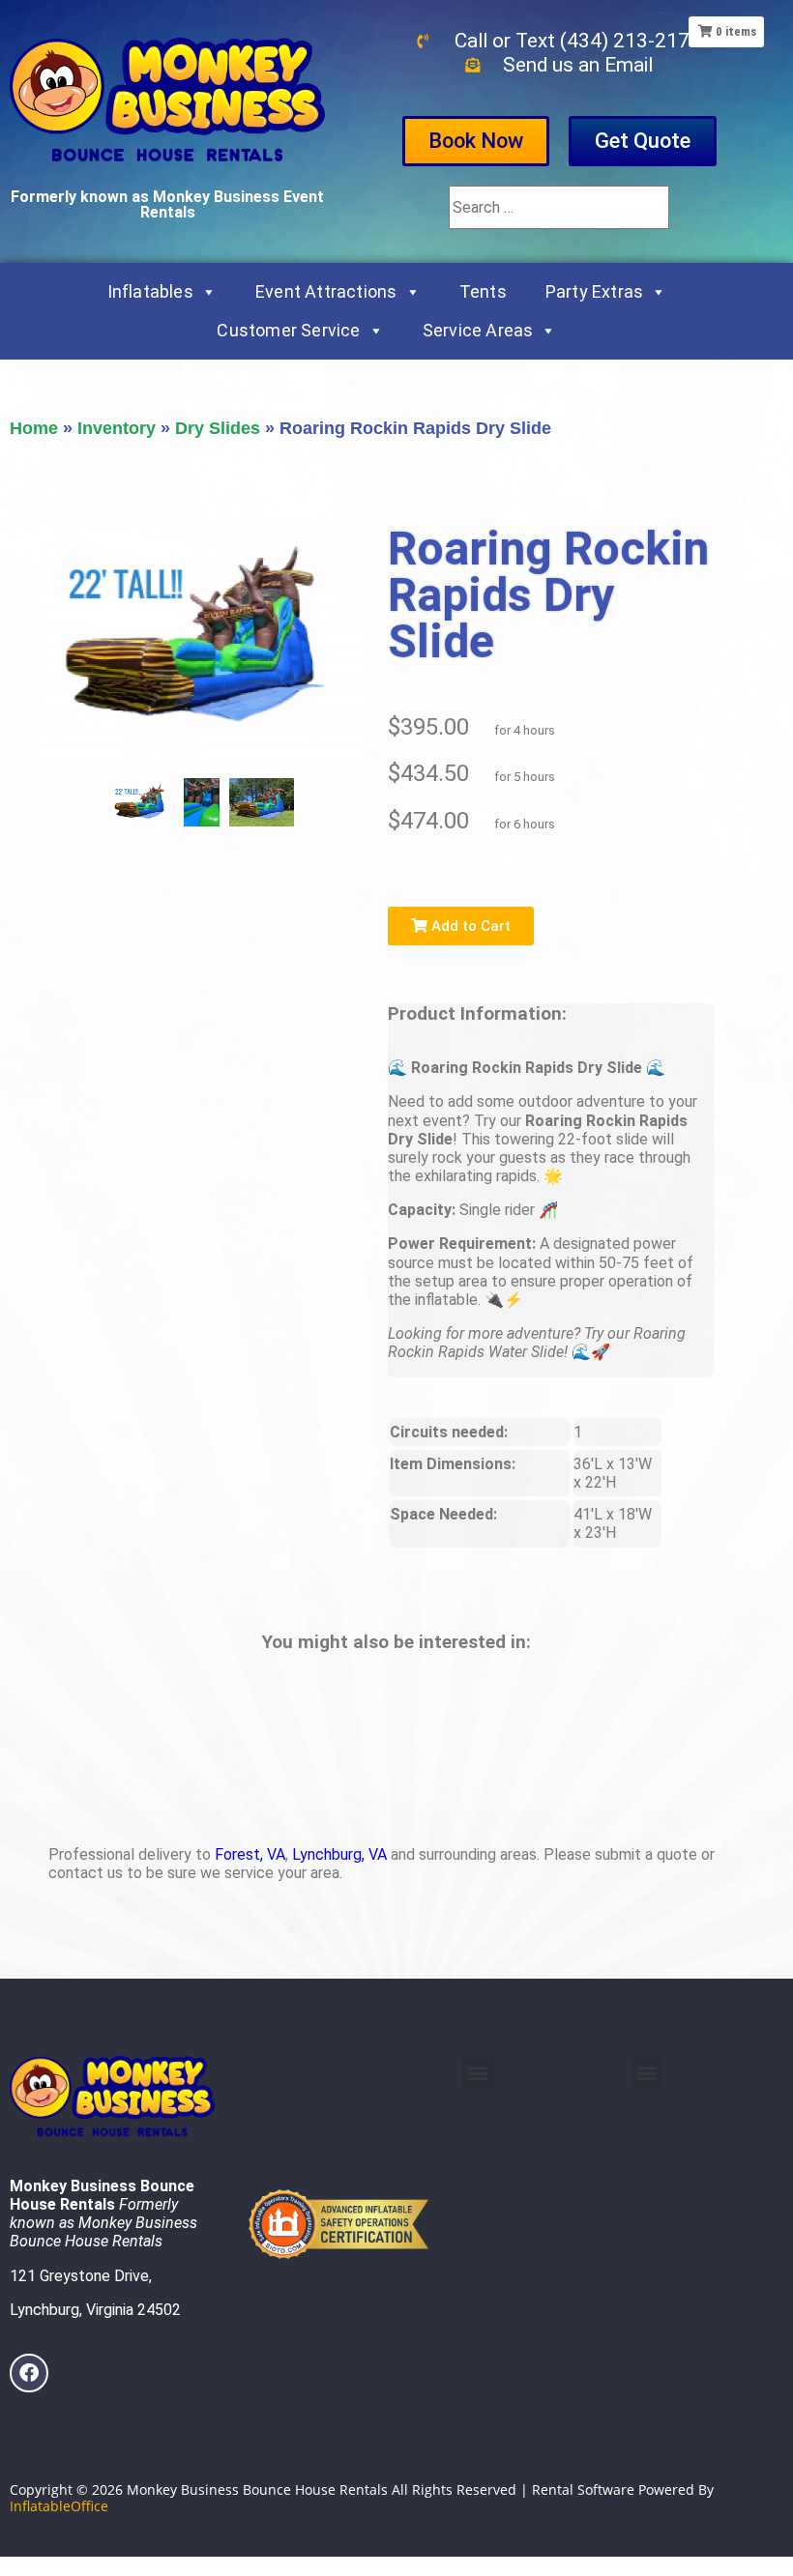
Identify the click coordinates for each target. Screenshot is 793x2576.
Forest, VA (250, 1854)
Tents (483, 291)
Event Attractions (326, 291)
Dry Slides (218, 428)
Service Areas (478, 330)
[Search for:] (559, 207)
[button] (478, 2072)
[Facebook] (29, 2373)
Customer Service (288, 330)
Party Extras (594, 291)
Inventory (117, 428)
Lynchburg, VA (339, 1854)
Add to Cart (469, 926)
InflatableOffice (59, 2506)
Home (34, 428)
